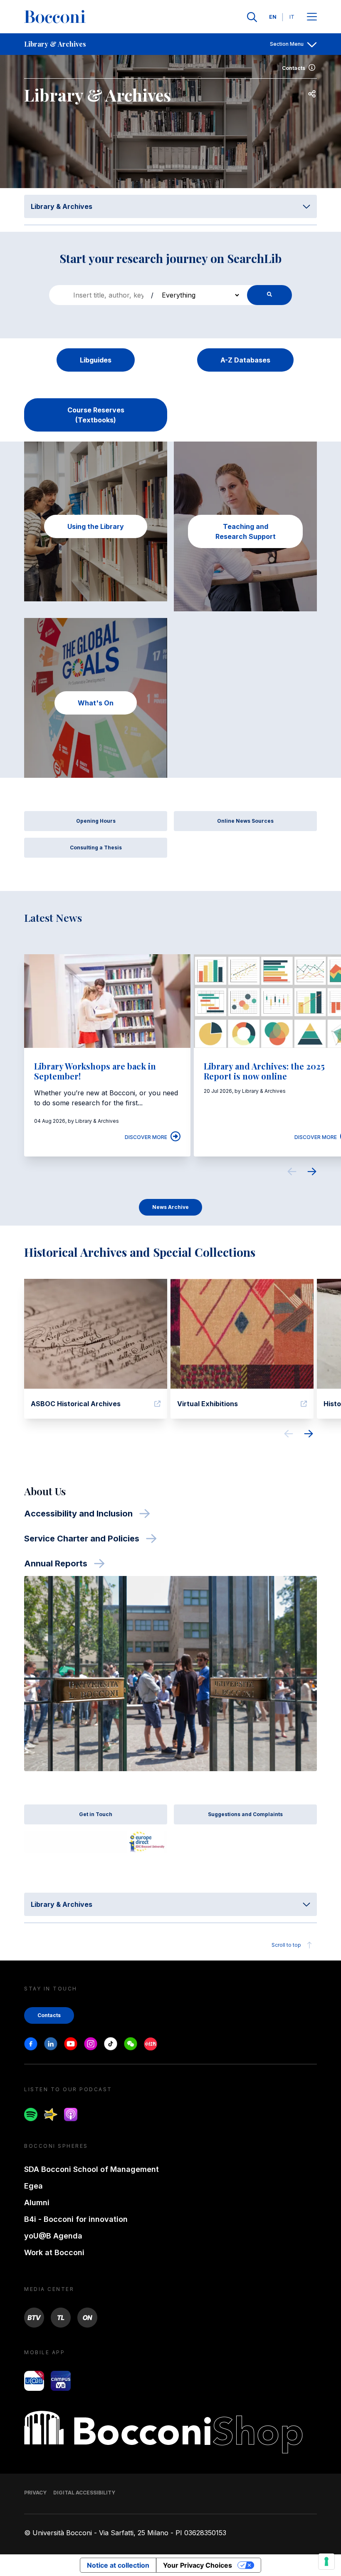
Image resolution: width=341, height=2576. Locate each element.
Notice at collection (118, 2565)
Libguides (96, 360)
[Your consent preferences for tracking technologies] (326, 2561)
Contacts (294, 68)
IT (292, 17)
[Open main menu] (312, 17)
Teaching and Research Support (246, 531)
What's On (96, 703)
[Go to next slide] (312, 1173)
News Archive (170, 1207)
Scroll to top (286, 1945)
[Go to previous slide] (292, 1173)
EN (273, 17)
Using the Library (96, 526)
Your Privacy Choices (198, 2565)
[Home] (55, 17)
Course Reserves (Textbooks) (96, 415)
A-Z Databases (245, 360)
